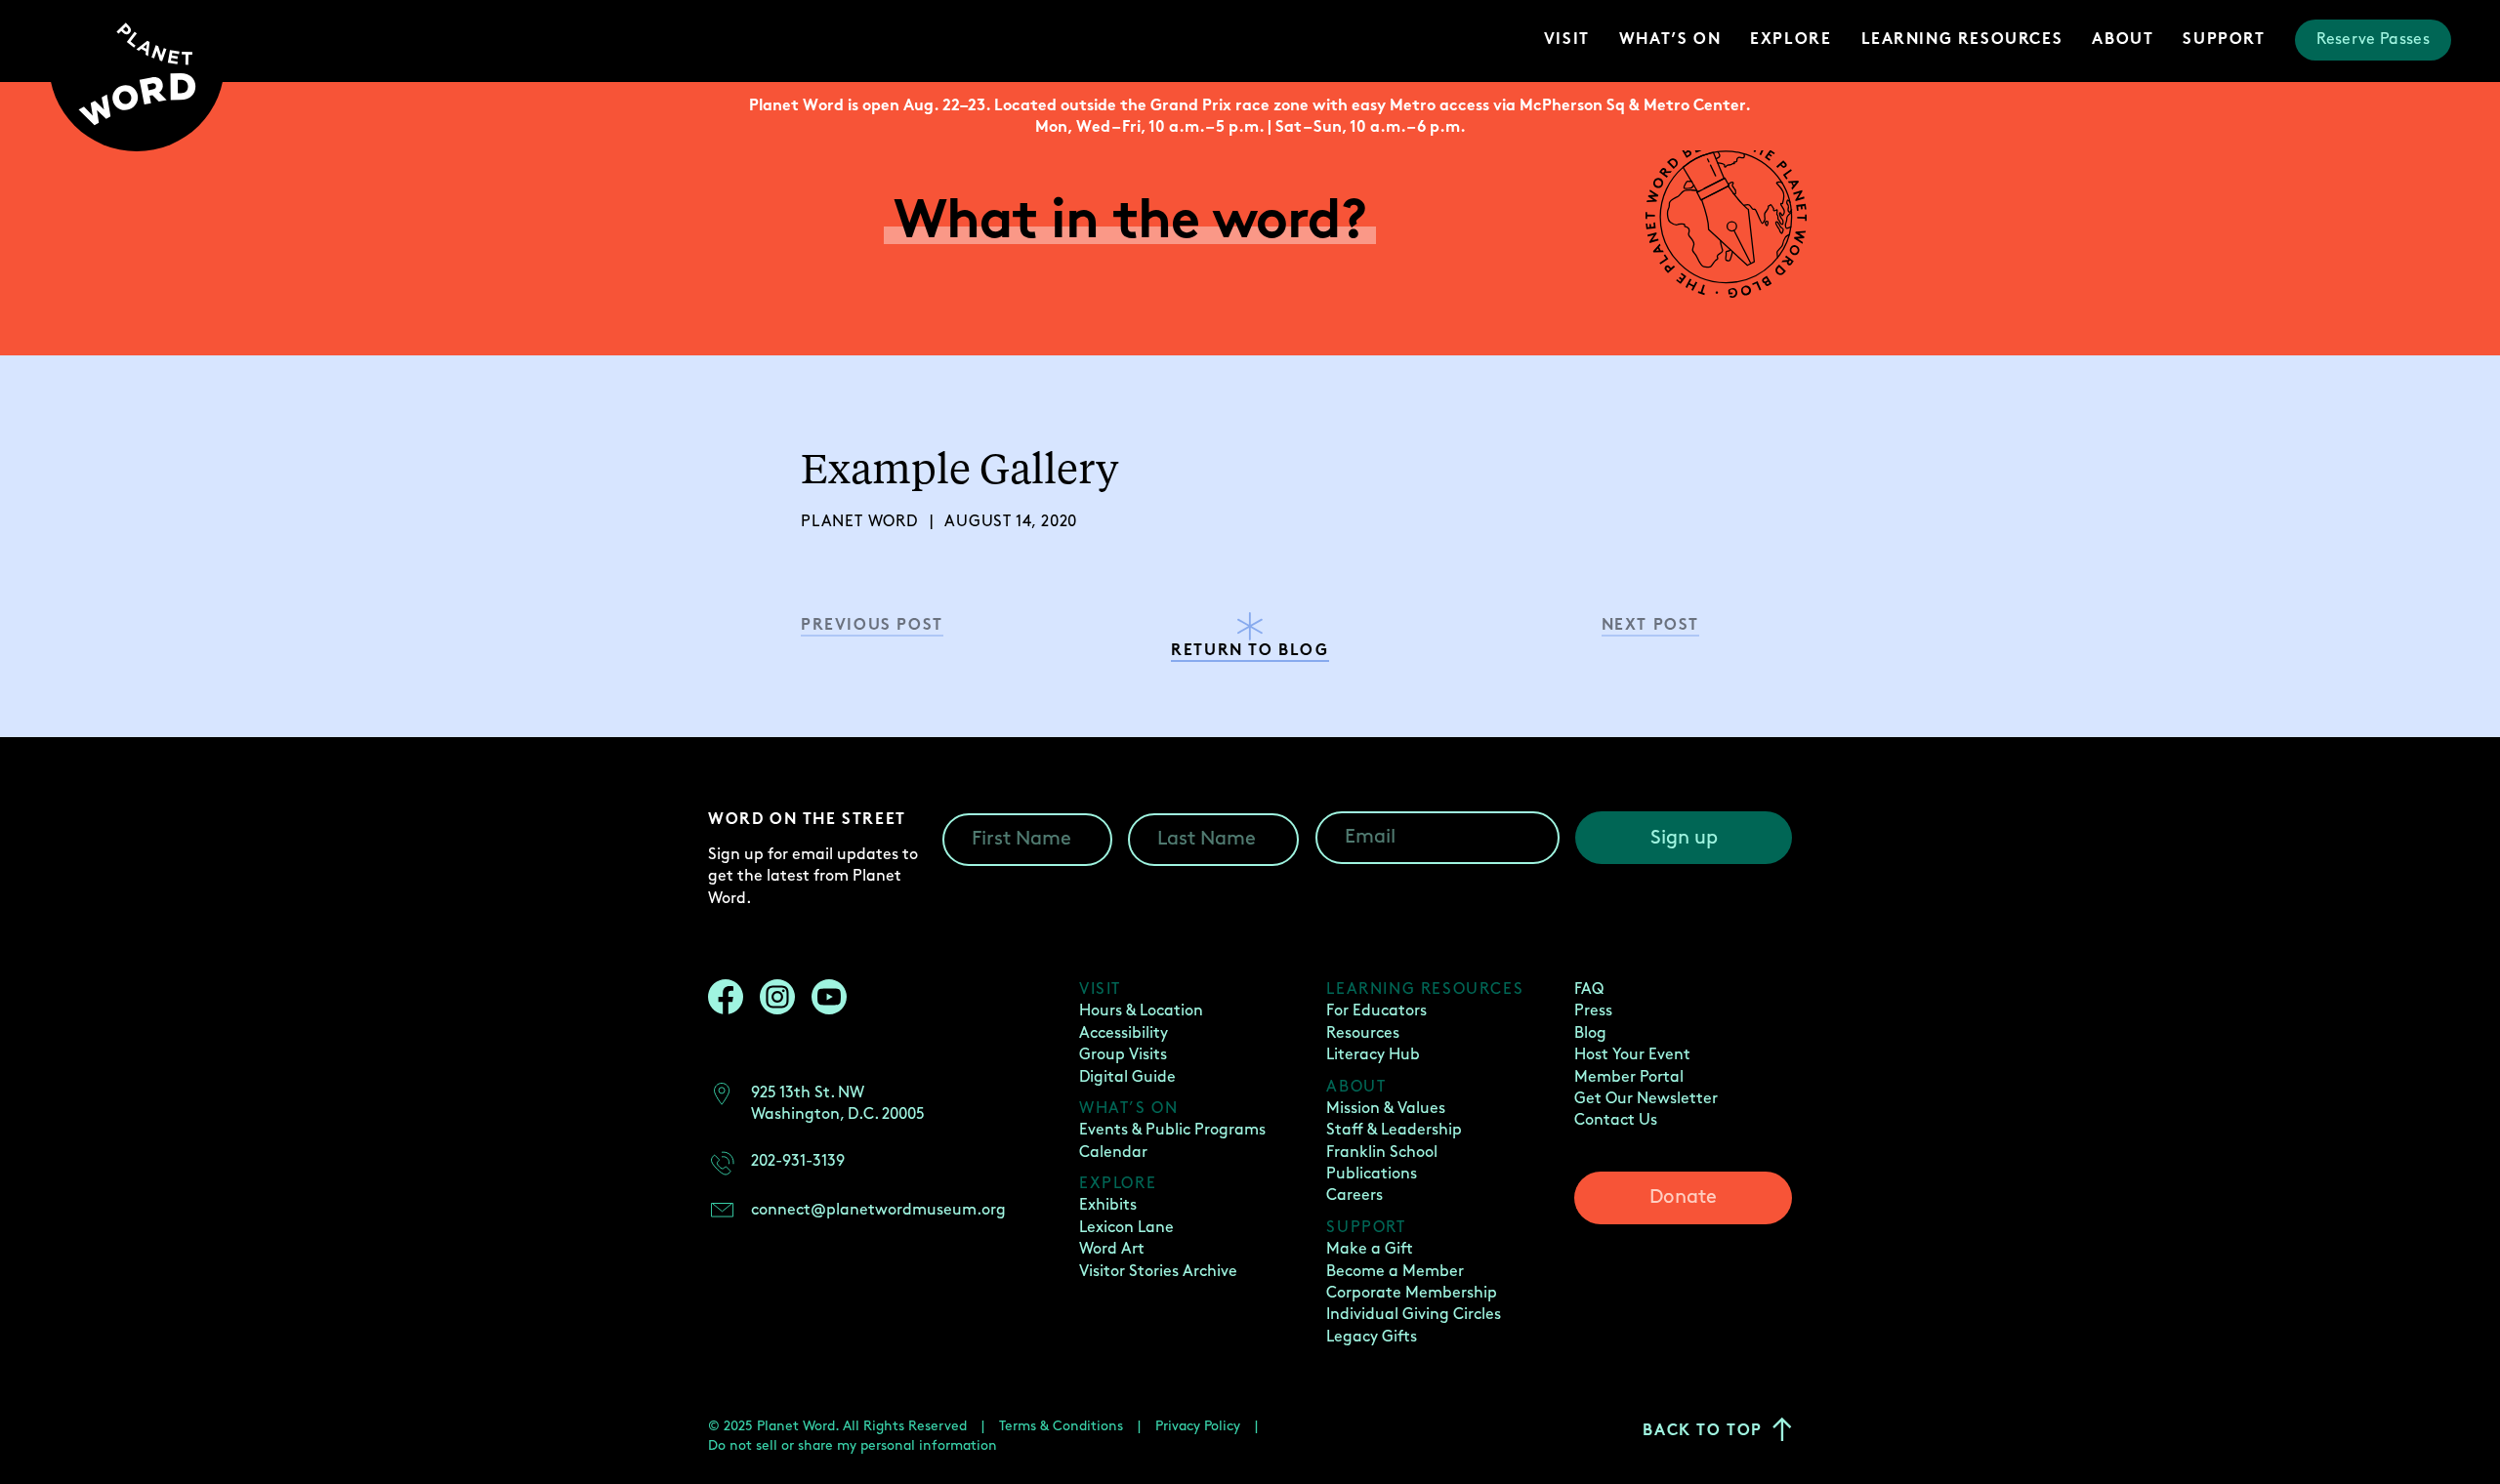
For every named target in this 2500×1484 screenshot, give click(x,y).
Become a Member (1395, 1272)
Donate (1683, 1197)
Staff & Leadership (1394, 1130)
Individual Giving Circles (1414, 1315)
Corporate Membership (1412, 1293)
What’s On (1670, 41)
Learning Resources (1962, 41)
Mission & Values (1386, 1109)
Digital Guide (1127, 1077)
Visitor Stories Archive (1158, 1272)
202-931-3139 (798, 1161)
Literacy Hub (1373, 1055)
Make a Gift (1370, 1249)
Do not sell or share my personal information (853, 1445)
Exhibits (1108, 1205)
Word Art (1112, 1249)
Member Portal (1629, 1077)
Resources (1363, 1033)
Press (1593, 1011)
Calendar (1113, 1153)
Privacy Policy (1198, 1426)
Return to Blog (1250, 652)
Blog (1590, 1033)
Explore (1791, 41)
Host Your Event (1632, 1055)
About (2123, 41)
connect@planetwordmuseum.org (878, 1210)
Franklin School (1382, 1153)
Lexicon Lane (1126, 1228)
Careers (1354, 1195)
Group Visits (1123, 1055)
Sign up (1684, 838)
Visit (1567, 41)
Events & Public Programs (1172, 1130)
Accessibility (1124, 1033)
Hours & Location (1141, 1011)
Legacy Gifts (1372, 1337)
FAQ (1589, 989)
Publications (1372, 1174)
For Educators (1376, 1011)
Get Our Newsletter (1646, 1099)
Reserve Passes (2373, 40)
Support (2224, 41)
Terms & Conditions (1061, 1426)
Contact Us (1616, 1120)
